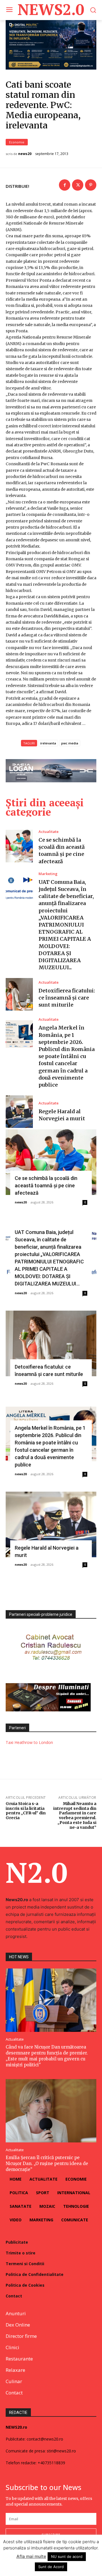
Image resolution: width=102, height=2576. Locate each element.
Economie (17, 142)
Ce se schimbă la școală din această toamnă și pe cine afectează (46, 1185)
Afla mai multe (31, 2556)
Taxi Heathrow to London (29, 1742)
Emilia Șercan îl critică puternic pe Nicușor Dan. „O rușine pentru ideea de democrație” (47, 2163)
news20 (25, 154)
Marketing (48, 874)
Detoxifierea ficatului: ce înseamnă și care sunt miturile (67, 998)
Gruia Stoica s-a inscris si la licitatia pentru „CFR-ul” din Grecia (26, 1811)
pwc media (70, 743)
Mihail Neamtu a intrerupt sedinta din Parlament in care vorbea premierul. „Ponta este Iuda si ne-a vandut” (75, 1815)
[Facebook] (65, 185)
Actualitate (49, 832)
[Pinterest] (91, 185)
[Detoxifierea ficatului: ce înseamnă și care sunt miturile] (19, 994)
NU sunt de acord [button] (67, 2556)
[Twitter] (78, 185)
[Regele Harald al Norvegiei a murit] (19, 1112)
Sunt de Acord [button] (51, 2567)
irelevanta (48, 743)
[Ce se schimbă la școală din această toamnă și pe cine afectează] (19, 846)
